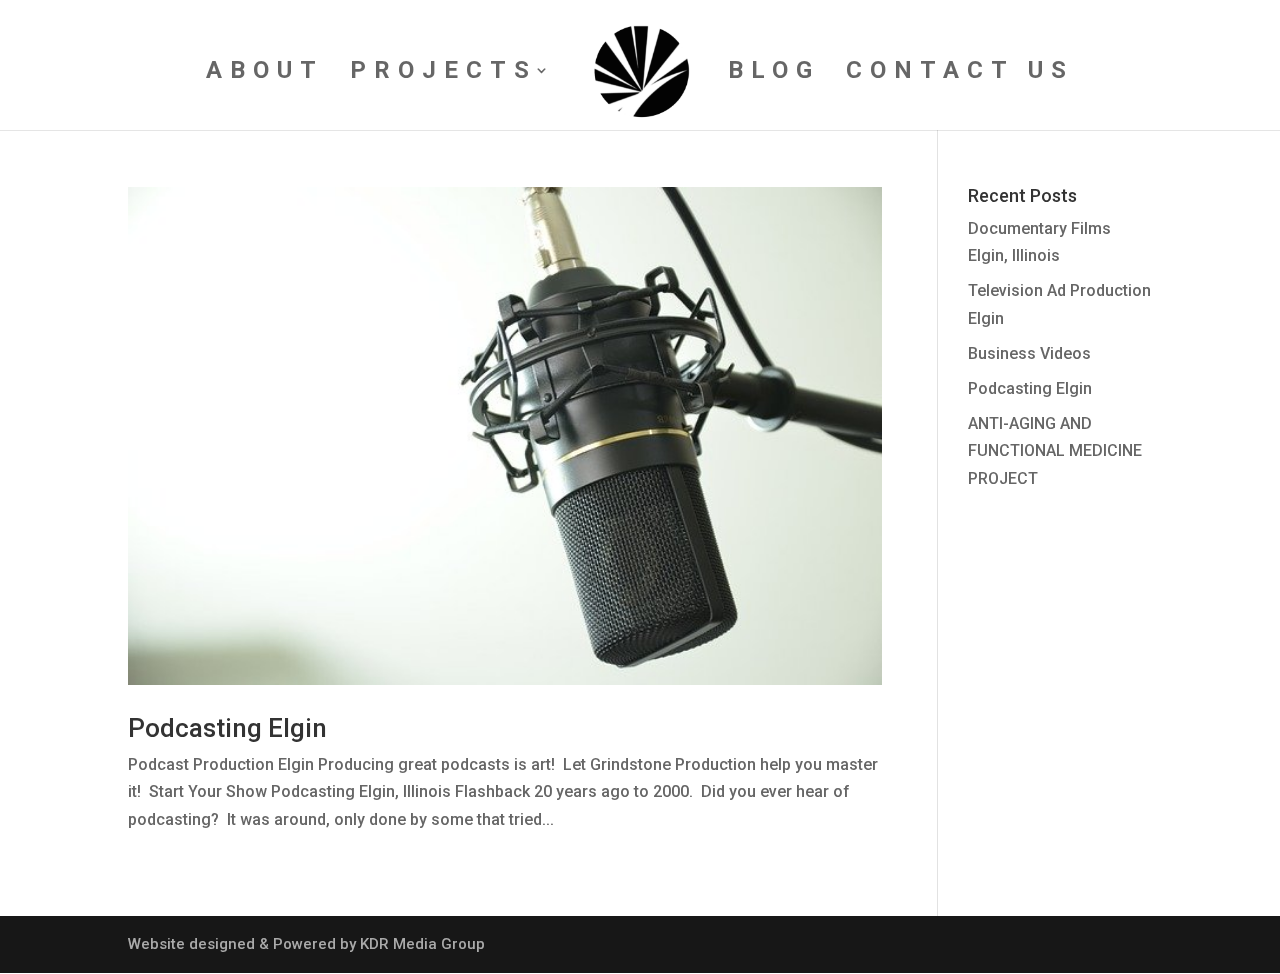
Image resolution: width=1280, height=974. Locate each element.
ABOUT (265, 73)
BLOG (774, 73)
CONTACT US (960, 73)
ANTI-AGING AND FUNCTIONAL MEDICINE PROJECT (1055, 450)
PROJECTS (443, 73)
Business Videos (1029, 353)
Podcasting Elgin (227, 728)
